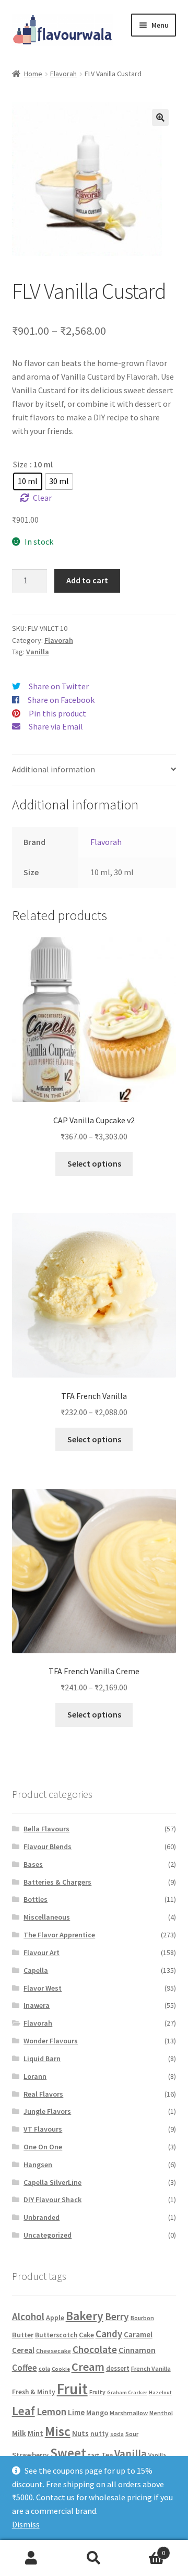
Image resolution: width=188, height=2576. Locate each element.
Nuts (80, 2433)
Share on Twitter (59, 686)
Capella (36, 1970)
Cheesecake (54, 2351)
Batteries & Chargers (57, 1882)
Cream (88, 2367)
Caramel (138, 2334)
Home (33, 74)
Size (20, 464)
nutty (99, 2434)
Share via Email (56, 726)
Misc (58, 2431)
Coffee (25, 2368)
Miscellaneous (47, 1917)
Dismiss (26, 2524)
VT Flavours (43, 2129)
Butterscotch (56, 2335)
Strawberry (30, 2455)
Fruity (97, 2392)
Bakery (85, 2316)
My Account (31, 2558)
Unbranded (42, 2217)
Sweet (68, 2453)
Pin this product (57, 713)
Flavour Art (42, 1952)
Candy (109, 2334)
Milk (19, 2433)
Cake (86, 2335)
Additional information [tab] (54, 769)
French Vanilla (151, 2368)
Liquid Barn (42, 2059)
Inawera (37, 2005)
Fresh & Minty (34, 2392)
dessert (118, 2368)
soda (117, 2434)
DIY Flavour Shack (52, 2199)
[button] (160, 117)
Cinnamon (137, 2350)
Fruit (72, 2389)
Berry (117, 2316)
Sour (132, 2434)
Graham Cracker (127, 2392)
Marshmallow (129, 2413)
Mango (97, 2413)
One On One (43, 2147)
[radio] (28, 481)
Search (94, 2558)
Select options (94, 1163)
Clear (42, 498)
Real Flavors (43, 2094)
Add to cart (87, 580)
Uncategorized (48, 2235)
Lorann (35, 2076)
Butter (23, 2335)
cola (44, 2369)
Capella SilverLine (52, 2182)
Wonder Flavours (51, 2041)
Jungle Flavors (47, 2111)
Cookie (61, 2369)
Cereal (23, 2350)
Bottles (36, 1899)
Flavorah (63, 74)
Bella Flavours (46, 1829)
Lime (76, 2412)
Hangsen (38, 2165)
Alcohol (28, 2316)
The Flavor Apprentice (59, 1935)
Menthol (161, 2413)
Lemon (51, 2412)
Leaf (23, 2411)
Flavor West (43, 1988)
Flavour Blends (48, 1846)
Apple (55, 2318)
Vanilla (38, 652)
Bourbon (142, 2318)
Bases (33, 1864)
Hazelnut (160, 2392)
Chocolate (95, 2349)
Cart (145, 2549)
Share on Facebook (61, 700)
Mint (36, 2433)
